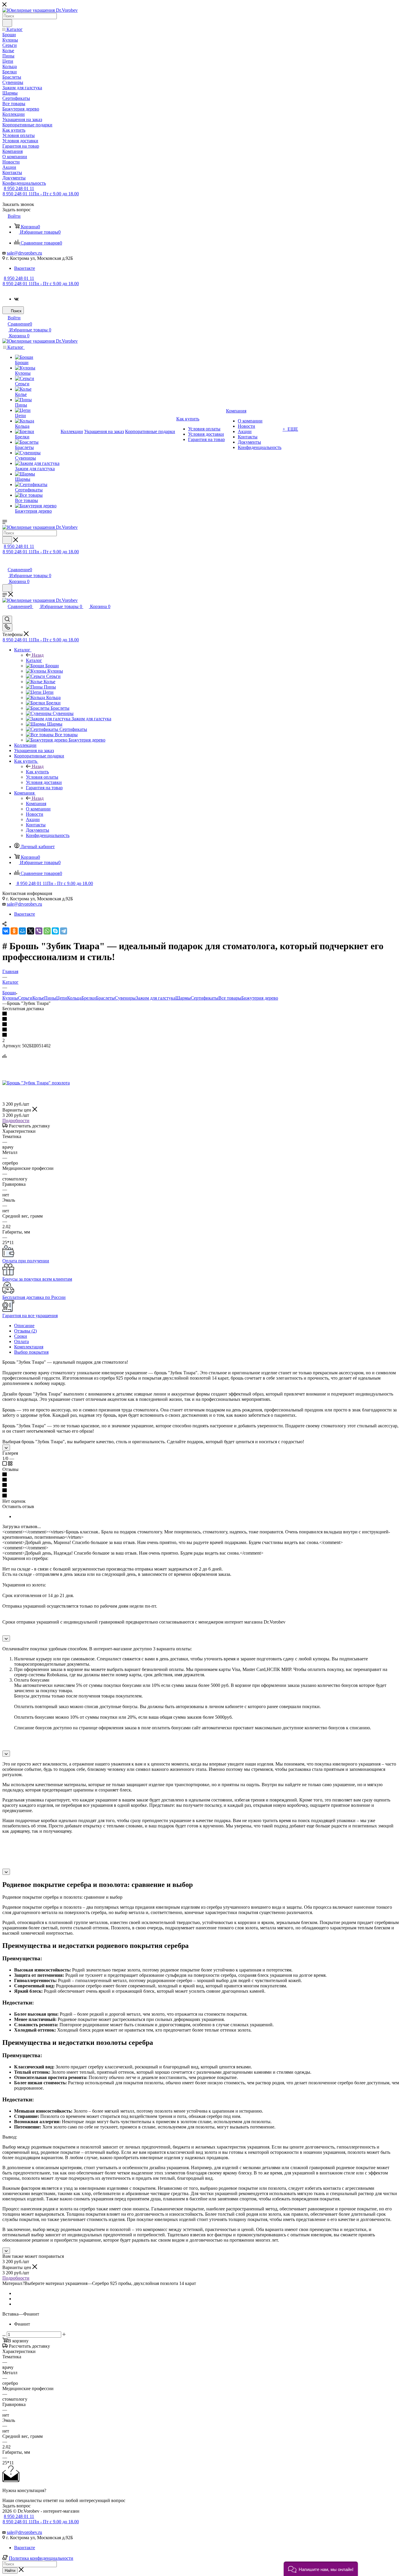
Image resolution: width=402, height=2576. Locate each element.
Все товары (230, 998)
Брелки (89, 998)
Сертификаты (205, 998)
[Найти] (7, 23)
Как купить (37, 772)
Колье (38, 998)
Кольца (74, 998)
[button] (321, 2569)
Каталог (34, 660)
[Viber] (39, 931)
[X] (31, 931)
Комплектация (29, 1347)
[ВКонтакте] (6, 931)
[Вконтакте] (16, 299)
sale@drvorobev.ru (24, 253)
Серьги (25, 998)
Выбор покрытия (31, 1352)
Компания (36, 804)
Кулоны (10, 998)
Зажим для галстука (156, 998)
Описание (24, 1326)
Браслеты (105, 998)
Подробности (16, 1121)
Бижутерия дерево (260, 998)
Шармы (183, 998)
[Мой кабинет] (5, 563)
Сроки (21, 1336)
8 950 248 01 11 (19, 188)
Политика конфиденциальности (41, 2558)
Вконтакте (25, 268)
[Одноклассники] (14, 931)
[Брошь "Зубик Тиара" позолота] (36, 1083)
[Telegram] (64, 931)
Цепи (62, 998)
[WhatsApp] (47, 931)
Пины (50, 998)
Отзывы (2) (25, 1331)
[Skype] (55, 931)
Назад (38, 655)
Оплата (21, 1341)
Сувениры (125, 998)
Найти (10, 2571)
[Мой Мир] (22, 931)
